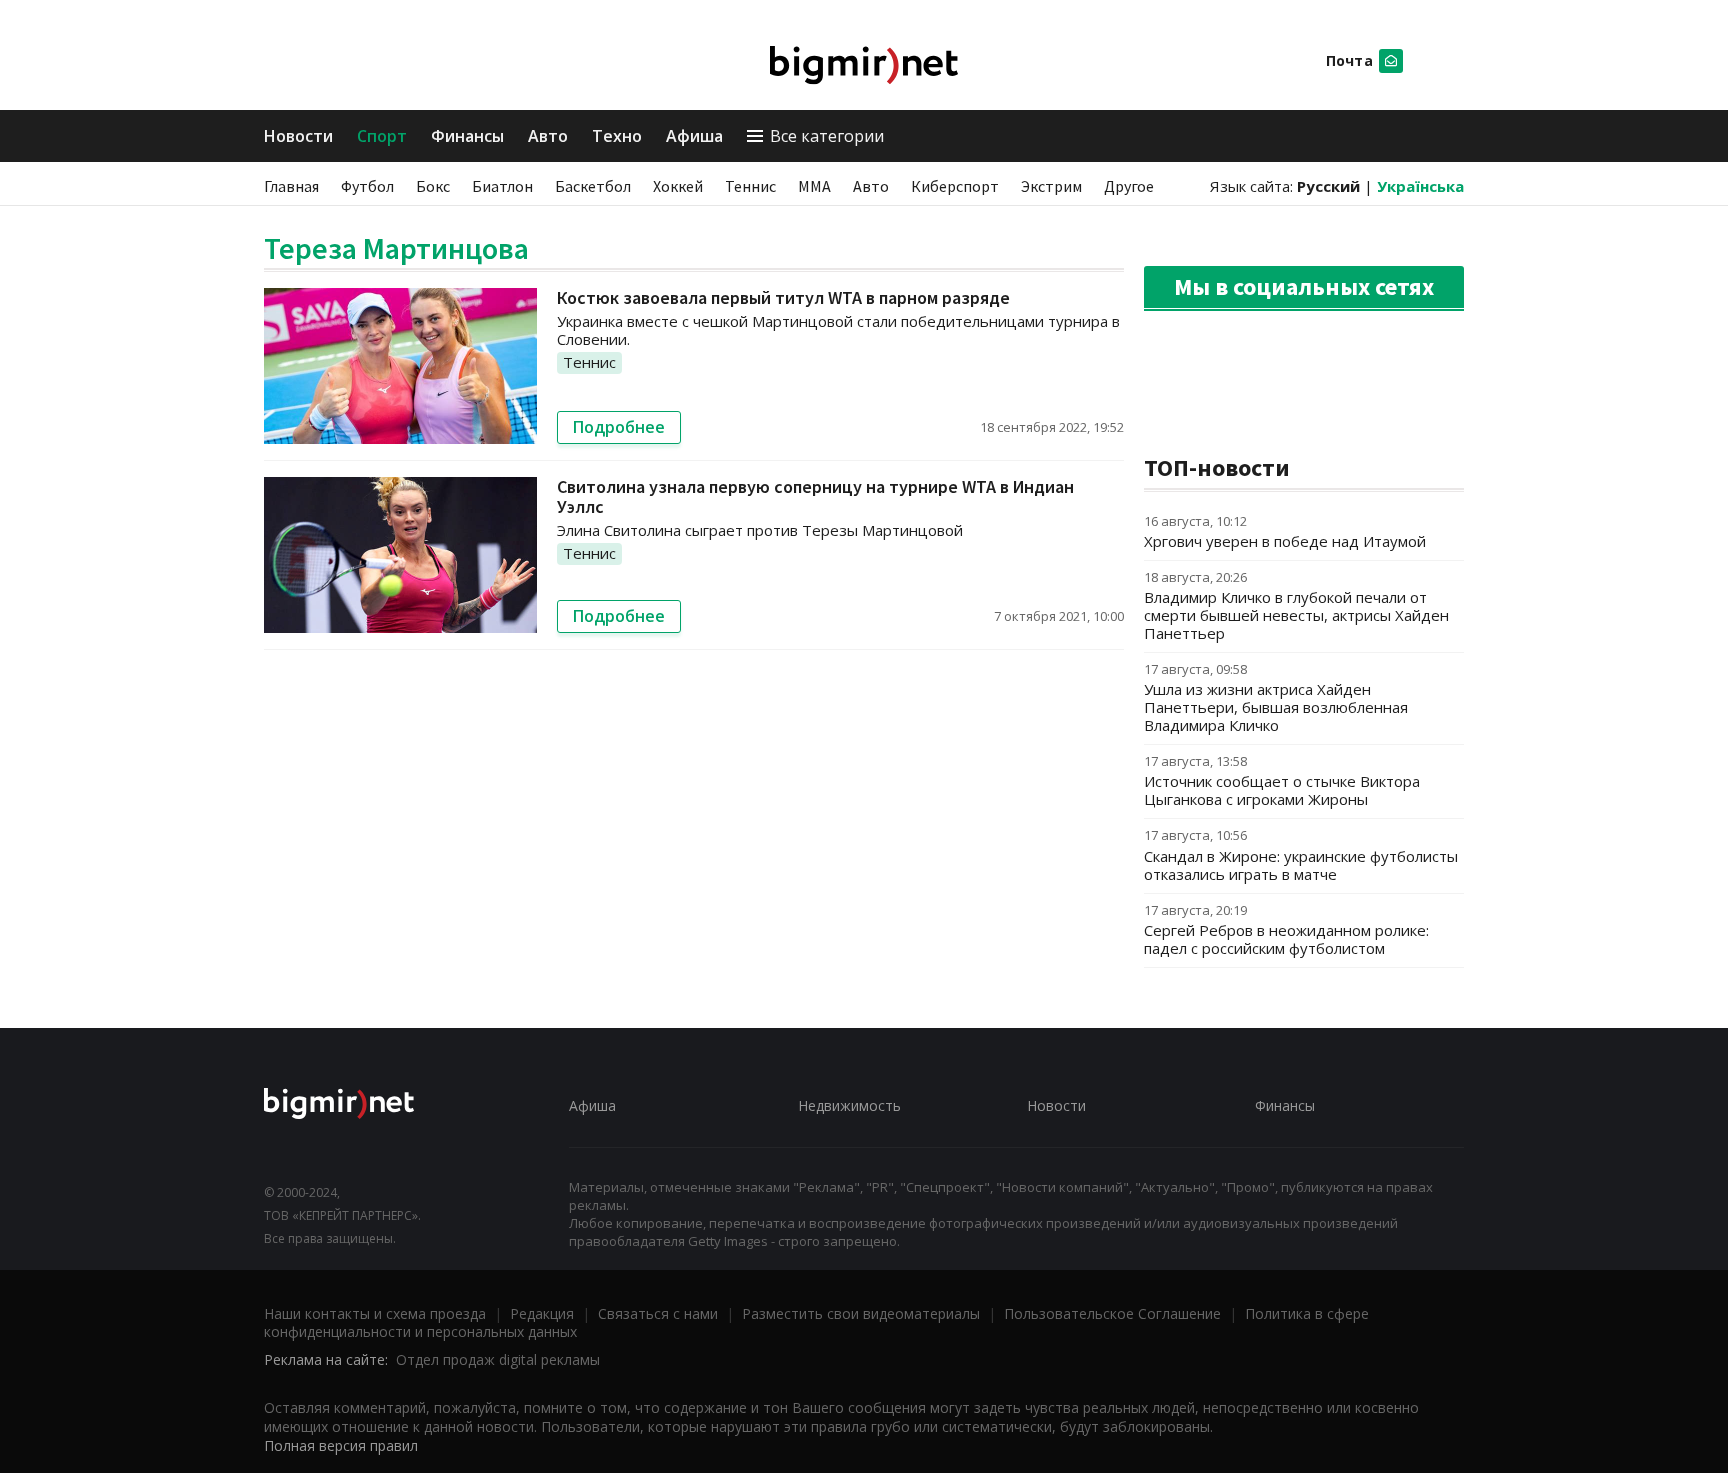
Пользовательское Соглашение (1112, 1313)
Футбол (367, 186)
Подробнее (619, 427)
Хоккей (678, 186)
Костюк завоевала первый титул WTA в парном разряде (783, 297)
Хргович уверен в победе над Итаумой (1285, 541)
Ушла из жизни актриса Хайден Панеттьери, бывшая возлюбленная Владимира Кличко (1276, 707)
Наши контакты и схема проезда (375, 1313)
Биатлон (502, 186)
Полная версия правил (341, 1445)
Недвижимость (849, 1105)
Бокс (433, 186)
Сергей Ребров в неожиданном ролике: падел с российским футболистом (1286, 939)
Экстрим (1051, 186)
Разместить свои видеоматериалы (861, 1313)
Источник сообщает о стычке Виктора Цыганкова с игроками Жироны (1282, 790)
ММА (814, 186)
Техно (617, 136)
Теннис (750, 186)
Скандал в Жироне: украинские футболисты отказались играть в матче (1301, 865)
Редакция (542, 1313)
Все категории (827, 136)
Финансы (467, 136)
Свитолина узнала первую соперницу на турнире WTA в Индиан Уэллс (815, 496)
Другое (1129, 186)
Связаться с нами (658, 1313)
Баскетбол (593, 186)
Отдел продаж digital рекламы (498, 1359)
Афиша (694, 136)
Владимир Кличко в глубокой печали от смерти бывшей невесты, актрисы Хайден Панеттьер (1296, 615)
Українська (1420, 186)
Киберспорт (955, 186)
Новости (298, 136)
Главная (291, 186)
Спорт (382, 136)
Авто (548, 136)
